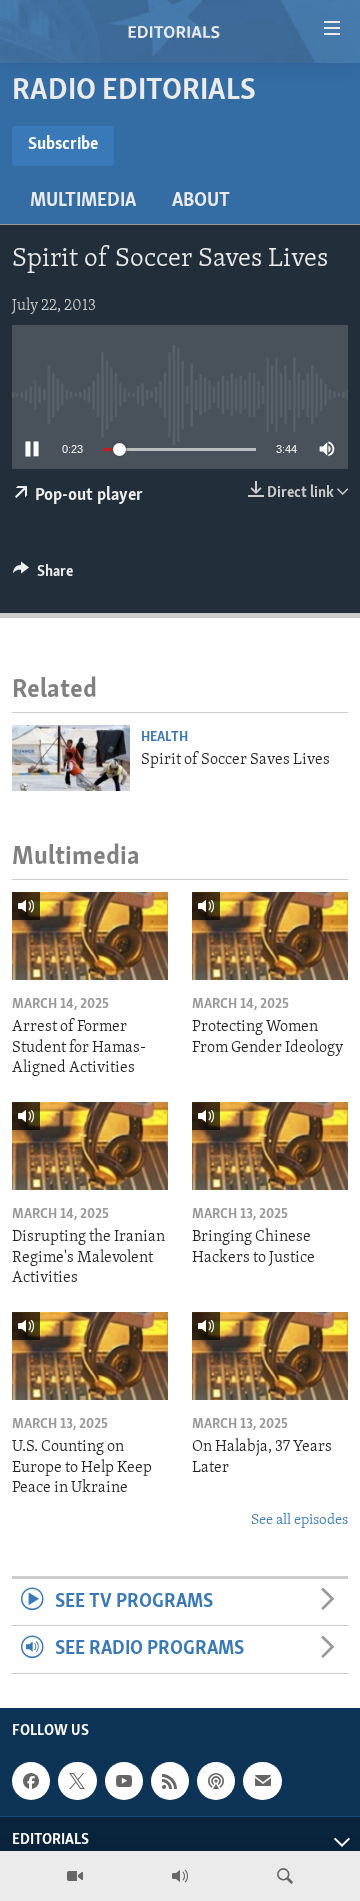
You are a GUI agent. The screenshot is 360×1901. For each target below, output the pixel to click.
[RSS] (170, 1781)
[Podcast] (216, 1781)
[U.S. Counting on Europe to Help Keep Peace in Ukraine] (90, 1356)
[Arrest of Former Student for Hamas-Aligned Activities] (90, 936)
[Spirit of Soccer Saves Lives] (71, 758)
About (201, 201)
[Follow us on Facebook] (31, 1781)
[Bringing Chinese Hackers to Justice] (270, 1146)
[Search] (285, 1876)
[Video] (75, 1876)
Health (164, 737)
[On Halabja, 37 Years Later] (270, 1356)
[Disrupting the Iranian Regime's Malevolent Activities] (90, 1146)
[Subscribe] (262, 1781)
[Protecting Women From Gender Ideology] (270, 936)
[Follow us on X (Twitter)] (77, 1781)
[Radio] (180, 1876)
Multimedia (83, 201)
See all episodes (299, 1520)
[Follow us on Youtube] (124, 1781)
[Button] (43, 576)
